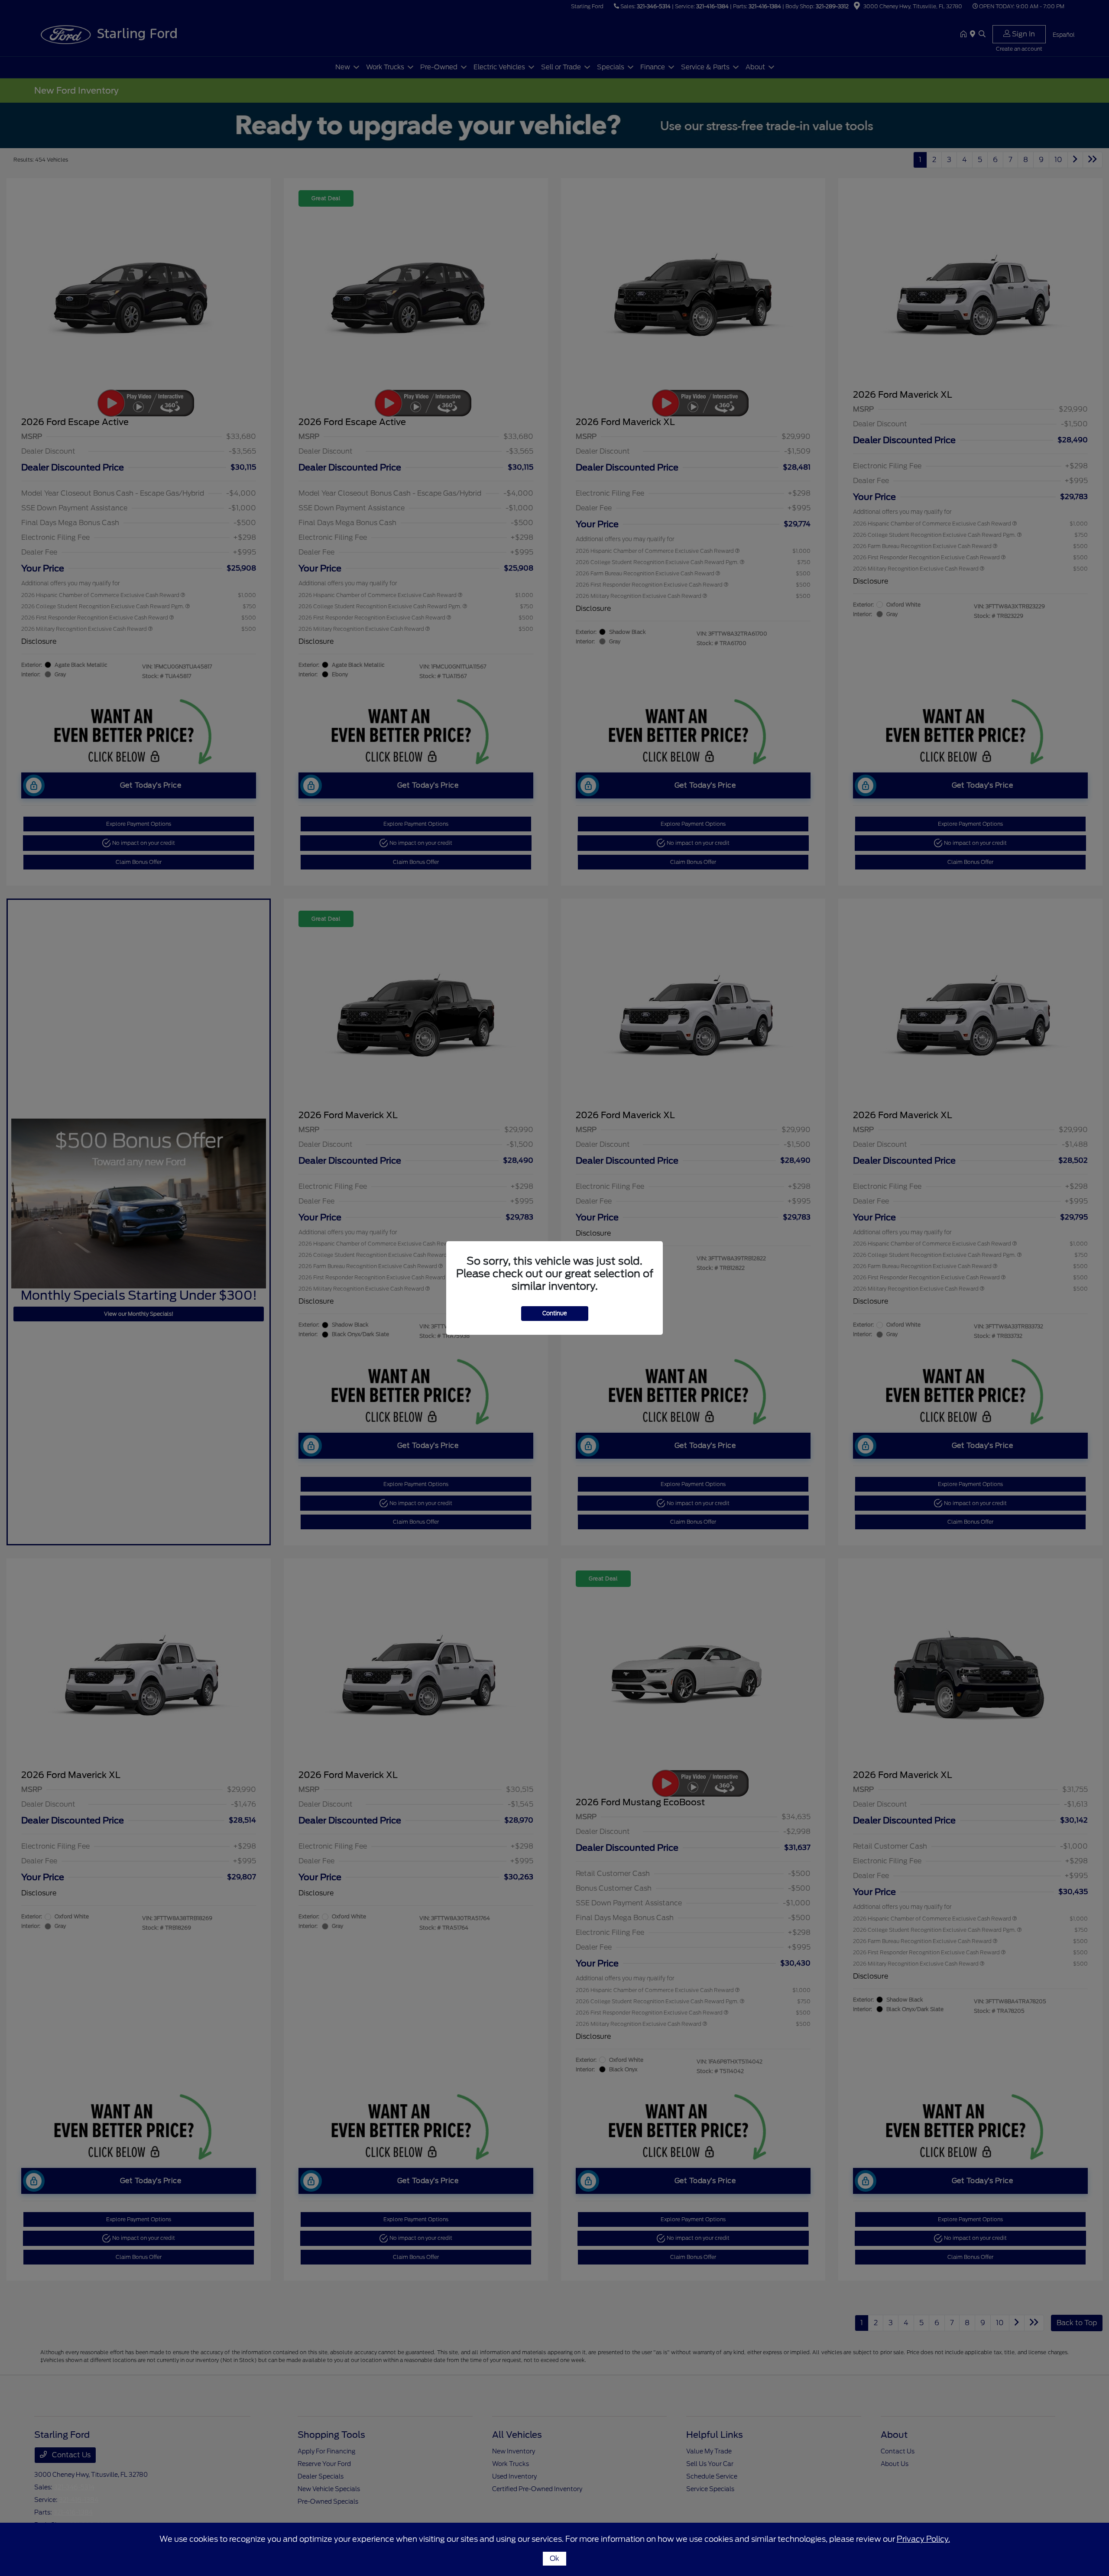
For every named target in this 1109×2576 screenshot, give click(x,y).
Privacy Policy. (923, 2539)
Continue (555, 1313)
